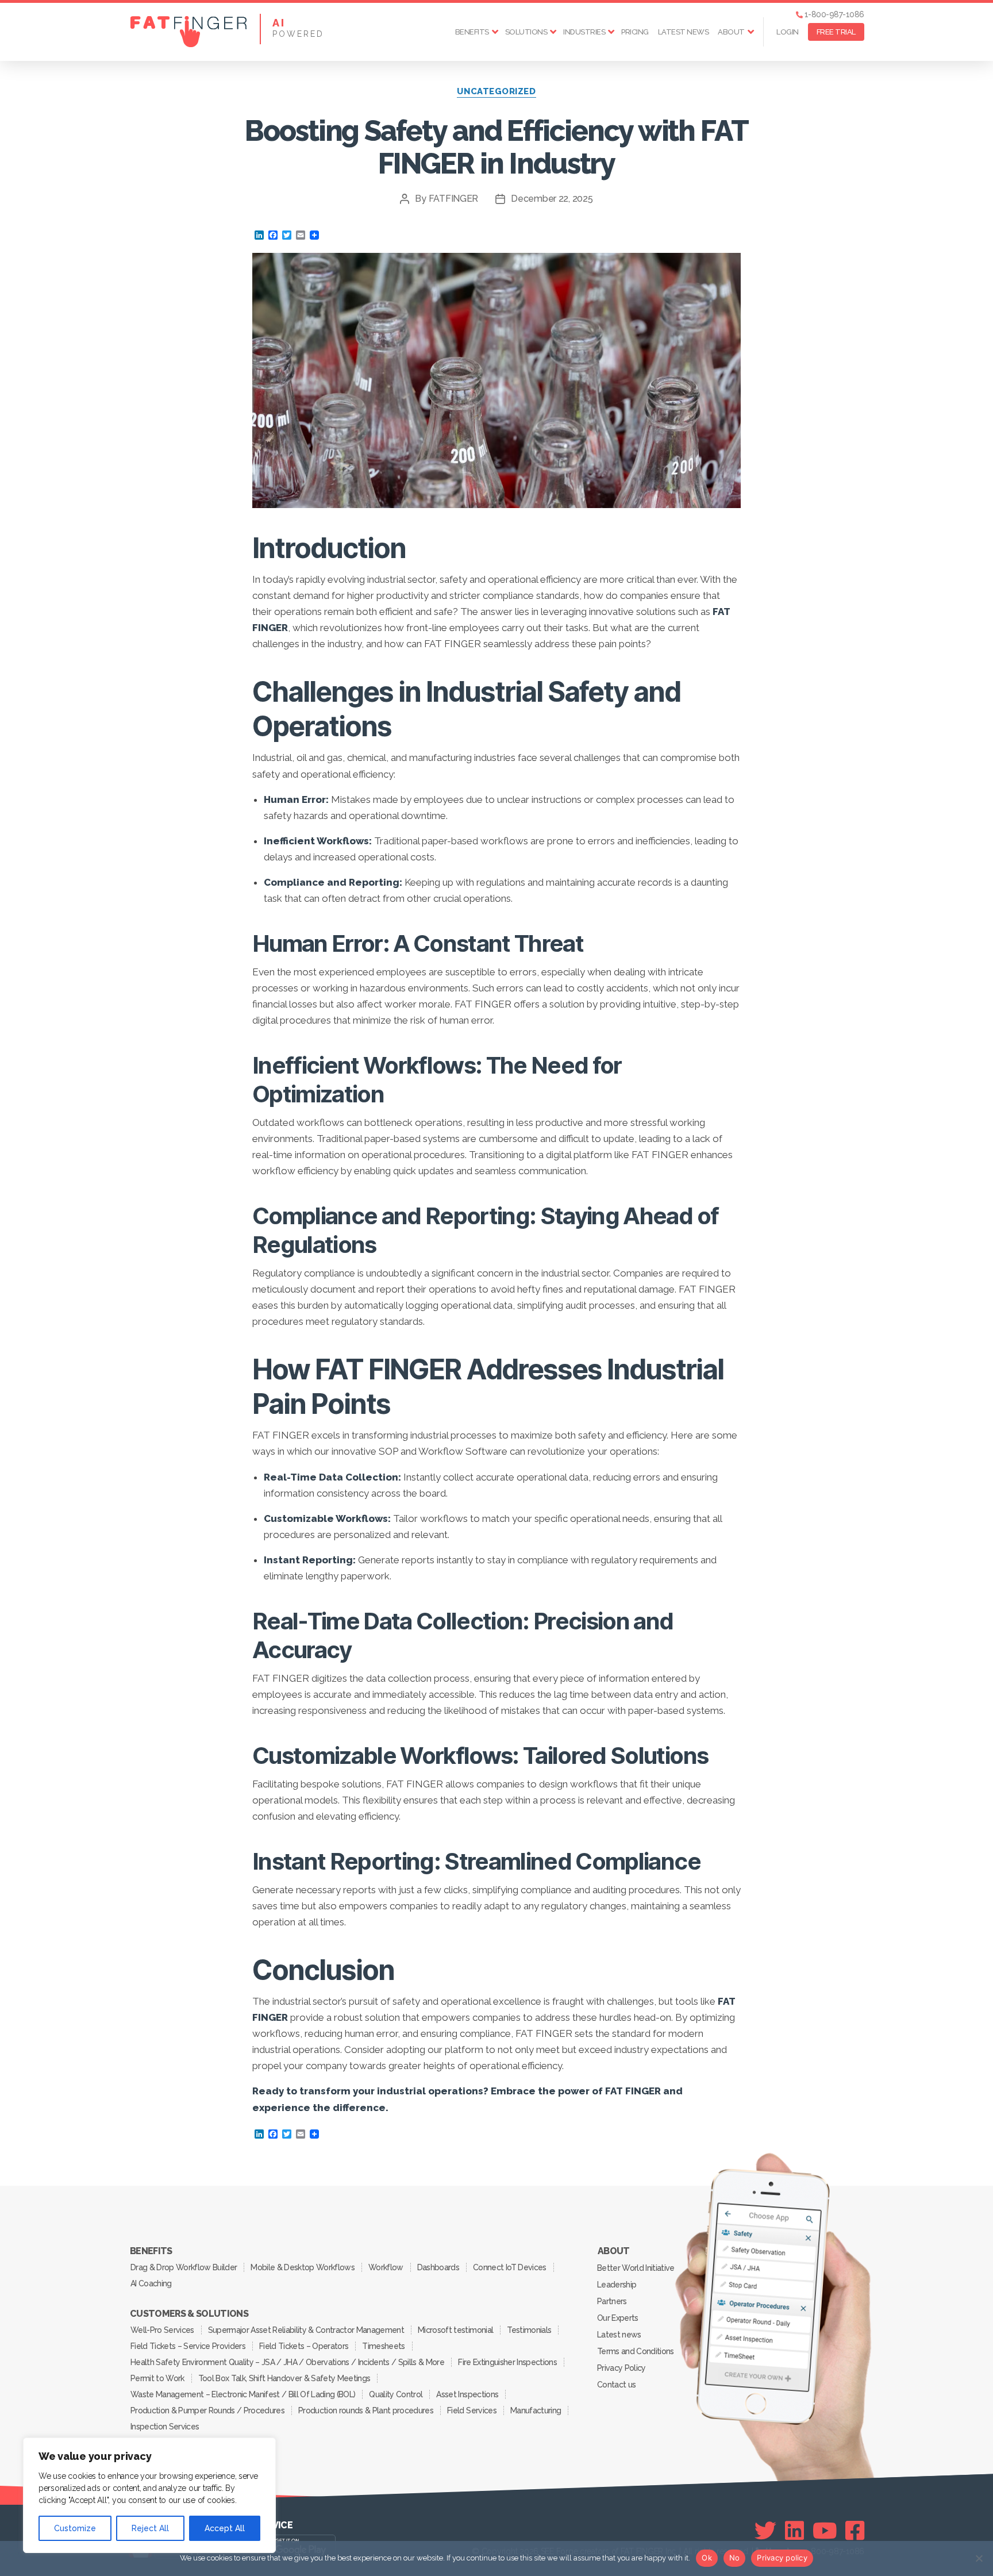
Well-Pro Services (162, 2330)
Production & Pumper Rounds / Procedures (207, 2410)
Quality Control (396, 2394)
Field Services (472, 2410)
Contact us (616, 2385)
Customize (75, 2528)
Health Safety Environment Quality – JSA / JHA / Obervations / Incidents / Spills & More (287, 2362)
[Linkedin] (794, 2531)
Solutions (526, 32)
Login (788, 32)
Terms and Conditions (636, 2351)
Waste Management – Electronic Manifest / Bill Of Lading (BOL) (243, 2394)
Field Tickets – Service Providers (188, 2346)
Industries (584, 32)
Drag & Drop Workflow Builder (184, 2267)
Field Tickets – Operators (304, 2346)
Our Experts (618, 2318)
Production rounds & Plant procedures (366, 2410)
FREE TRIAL (836, 32)
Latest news (684, 32)
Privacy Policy (621, 2368)
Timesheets (383, 2346)
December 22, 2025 (552, 199)
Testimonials (529, 2330)
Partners (612, 2301)
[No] (979, 2558)
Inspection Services (165, 2427)
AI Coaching (151, 2283)
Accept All (225, 2528)
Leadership (617, 2285)
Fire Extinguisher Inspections (507, 2362)
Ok (707, 2558)
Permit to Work (157, 2378)
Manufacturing (536, 2410)
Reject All (150, 2528)
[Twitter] (765, 2531)
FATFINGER (454, 199)
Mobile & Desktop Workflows (303, 2267)
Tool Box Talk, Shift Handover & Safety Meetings (284, 2378)
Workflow (386, 2267)
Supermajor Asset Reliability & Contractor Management (306, 2330)
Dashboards (438, 2267)
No (735, 2558)
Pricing (635, 32)
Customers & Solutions (189, 2314)
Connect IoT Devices (509, 2267)
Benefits (472, 32)
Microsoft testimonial (455, 2330)
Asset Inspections (467, 2394)
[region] (149, 2495)
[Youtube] (825, 2531)
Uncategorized (496, 91)
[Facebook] (855, 2531)
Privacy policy (782, 2558)
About (731, 32)
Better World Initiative (636, 2268)
